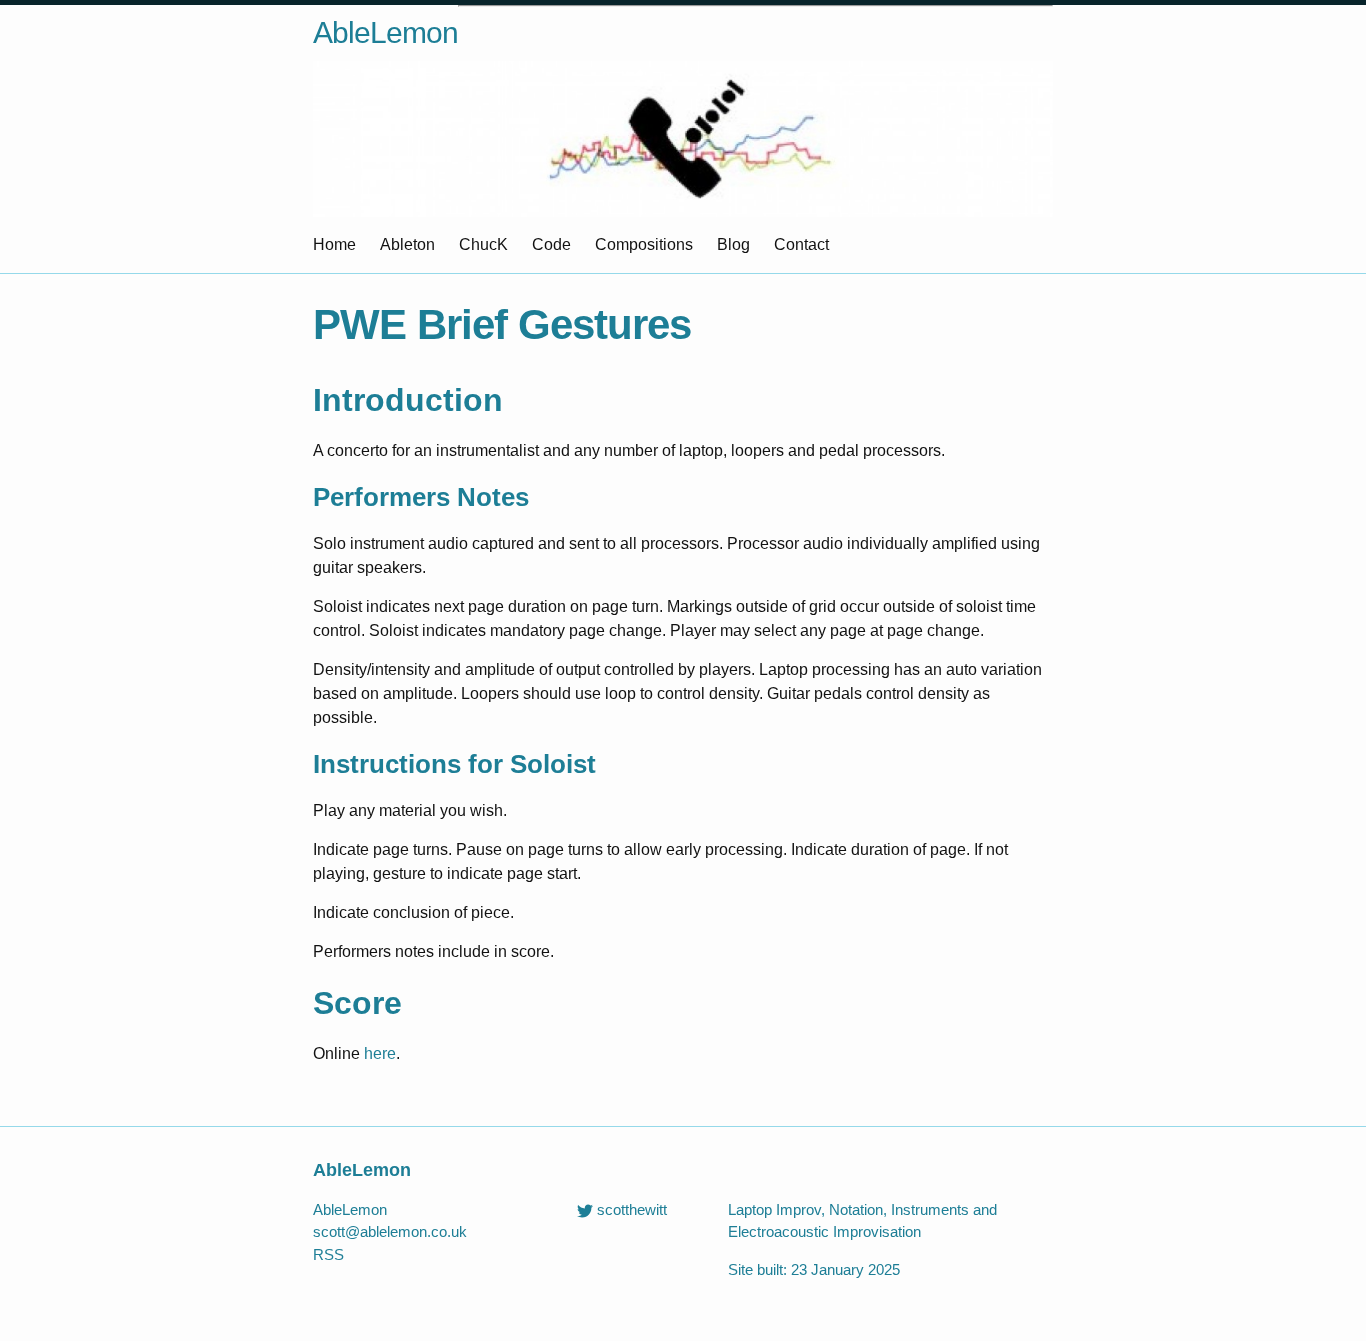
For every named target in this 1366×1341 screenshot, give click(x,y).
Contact (801, 244)
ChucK (483, 244)
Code (551, 244)
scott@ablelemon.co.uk (390, 1231)
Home (334, 244)
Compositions (644, 244)
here (380, 1053)
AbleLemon (385, 32)
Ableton (407, 244)
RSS (328, 1254)
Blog (733, 244)
